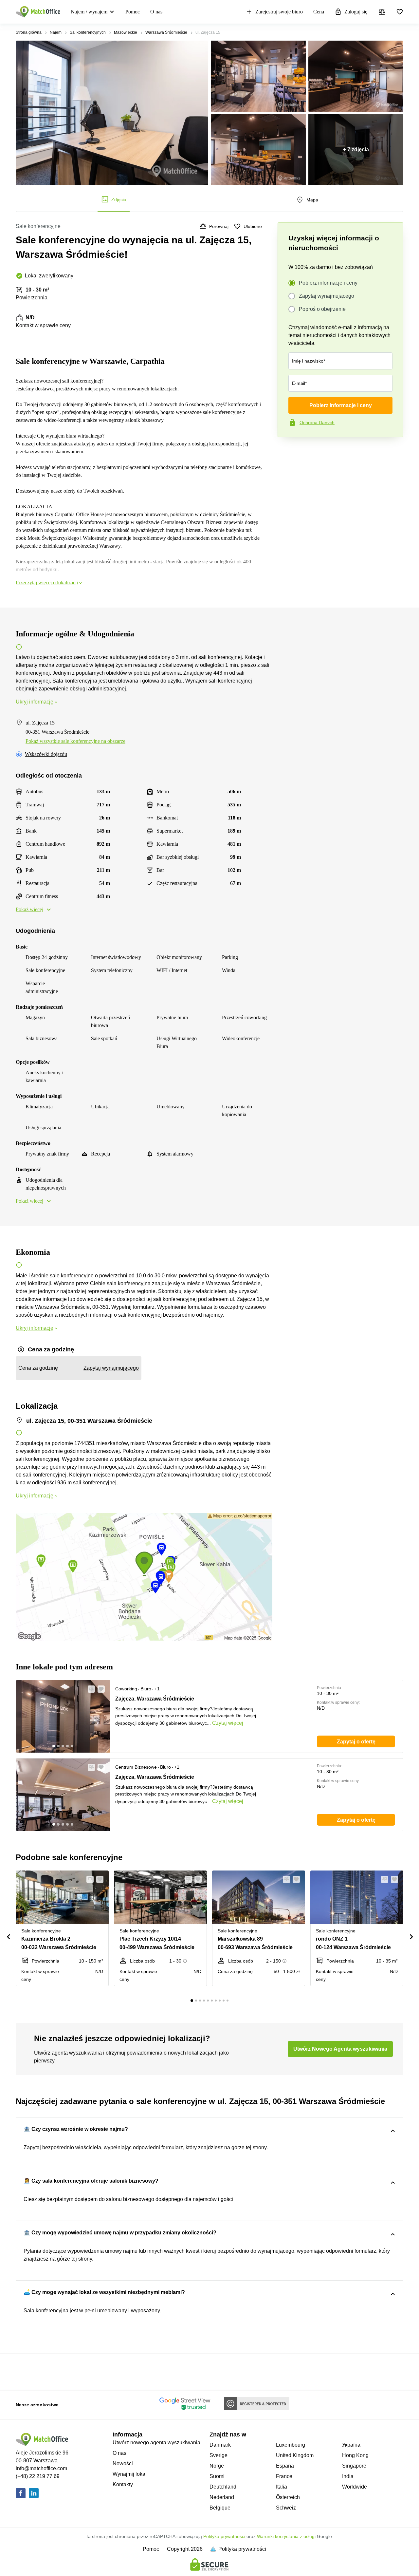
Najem (56, 32)
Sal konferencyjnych (88, 32)
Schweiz (286, 2508)
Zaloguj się (356, 12)
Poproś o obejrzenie (322, 309)
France (284, 2476)
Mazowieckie (126, 32)
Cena (319, 12)
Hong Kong (355, 2455)
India (348, 2476)
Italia (282, 2487)
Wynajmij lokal (130, 2474)
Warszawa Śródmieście (166, 32)
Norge (217, 2466)
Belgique (220, 2508)
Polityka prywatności (224, 2536)
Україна (351, 2445)
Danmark (220, 2445)
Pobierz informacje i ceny (328, 283)
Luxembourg (291, 2445)
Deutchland (223, 2487)
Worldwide (355, 2487)
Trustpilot (287, 451)
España (285, 2466)
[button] (89, 1689)
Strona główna (29, 32)
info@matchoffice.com (41, 2468)
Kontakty (123, 2484)
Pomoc (133, 12)
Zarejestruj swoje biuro (279, 12)
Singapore (354, 2466)
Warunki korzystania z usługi (286, 2536)
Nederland (222, 2497)
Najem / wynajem (89, 12)
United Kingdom (295, 2455)
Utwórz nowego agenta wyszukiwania (156, 2443)
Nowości (123, 2463)
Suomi (217, 2476)
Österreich (288, 2497)
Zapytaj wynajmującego (327, 296)
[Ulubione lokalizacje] (400, 12)
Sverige (219, 2455)
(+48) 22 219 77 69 (38, 2476)
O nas (156, 12)
